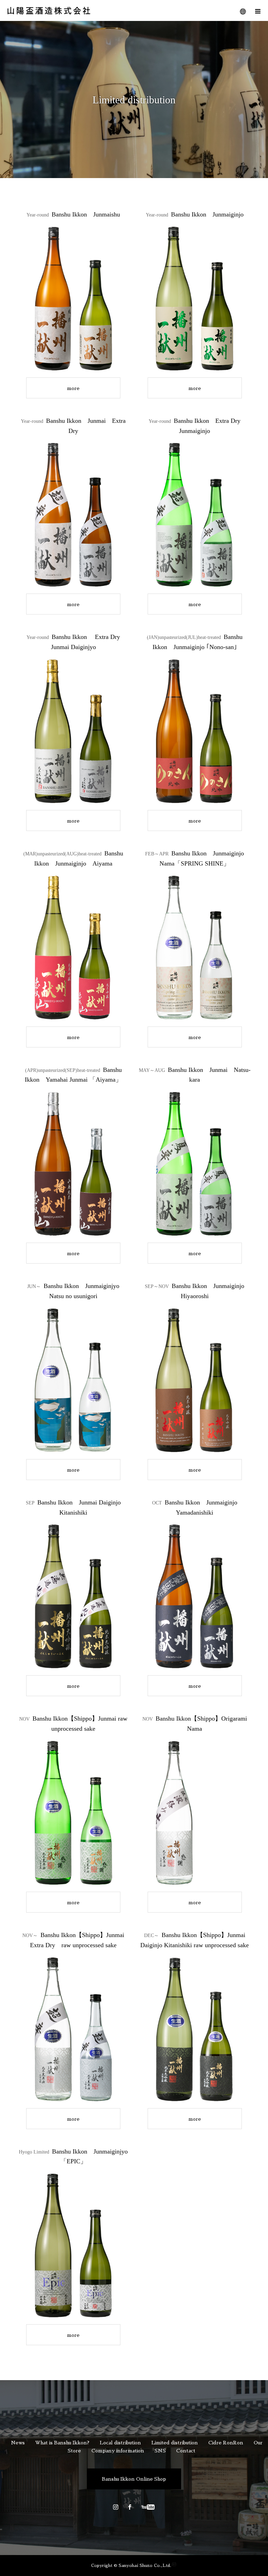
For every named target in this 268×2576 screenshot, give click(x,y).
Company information (118, 2451)
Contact (186, 2451)
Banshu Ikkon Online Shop (134, 2479)
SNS (160, 2451)
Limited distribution (175, 2443)
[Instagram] (116, 2507)
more (73, 388)
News (18, 2443)
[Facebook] (130, 2507)
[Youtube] (148, 2507)
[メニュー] (258, 10)
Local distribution (120, 2443)
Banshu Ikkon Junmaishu (73, 214)
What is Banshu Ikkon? (62, 2443)
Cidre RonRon (226, 2443)
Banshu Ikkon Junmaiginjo (195, 214)
